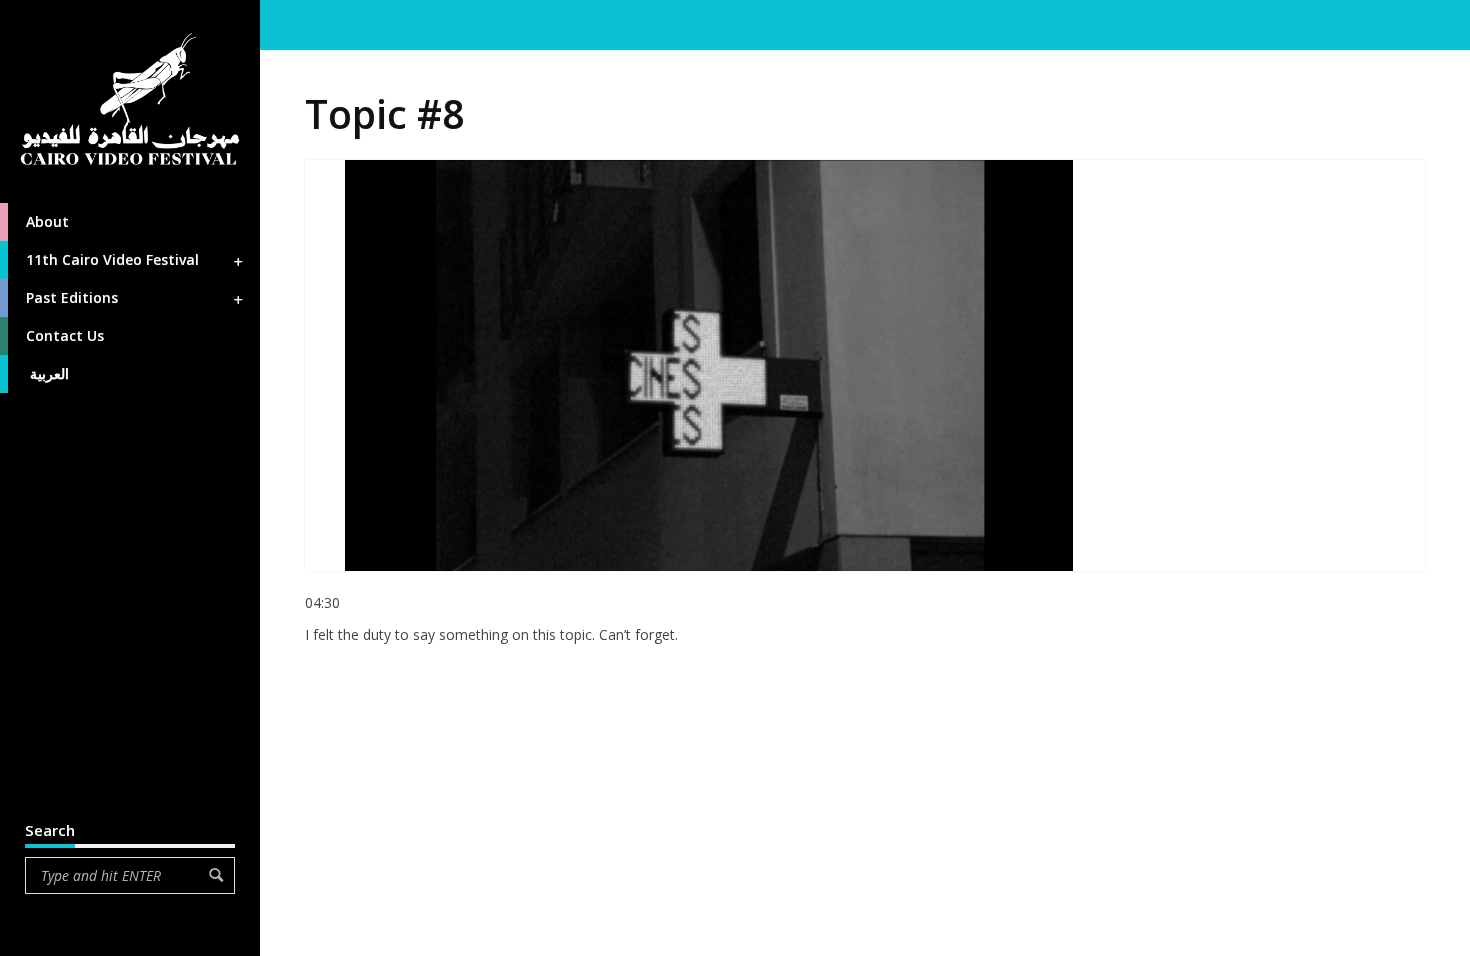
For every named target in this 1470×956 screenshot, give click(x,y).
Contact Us (65, 335)
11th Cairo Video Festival (112, 259)
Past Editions (72, 297)
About (47, 221)
